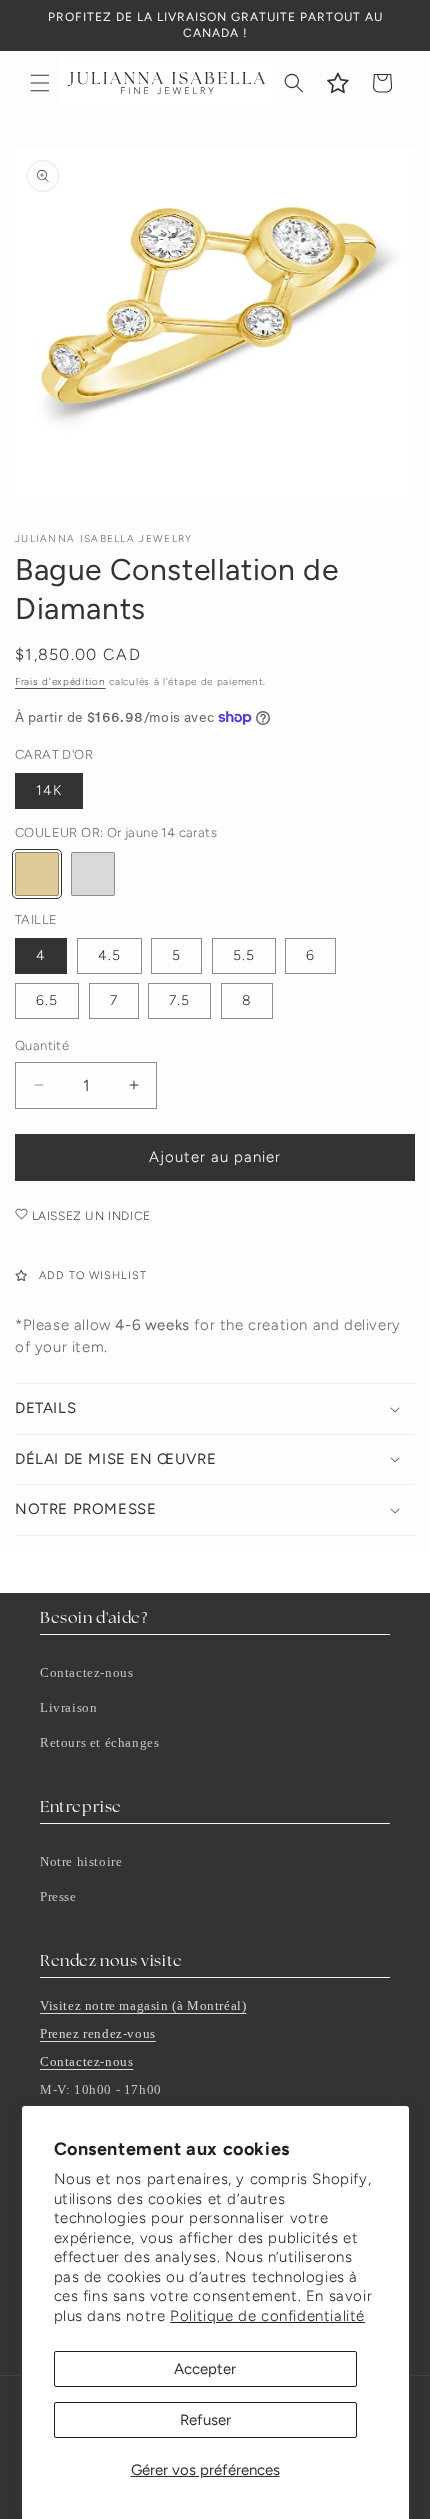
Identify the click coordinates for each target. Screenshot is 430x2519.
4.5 (109, 955)
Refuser (205, 2420)
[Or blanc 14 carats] (93, 874)
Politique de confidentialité (267, 2316)
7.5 (179, 1000)
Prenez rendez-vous (98, 2033)
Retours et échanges (99, 1742)
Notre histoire (81, 1861)
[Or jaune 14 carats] (37, 874)
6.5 (47, 1000)
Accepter (205, 2369)
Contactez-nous (86, 1672)
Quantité (42, 1045)
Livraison (68, 1707)
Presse (58, 1896)
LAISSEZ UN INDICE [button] (89, 1216)
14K (49, 790)
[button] (40, 83)
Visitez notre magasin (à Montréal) (143, 2005)
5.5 (244, 955)
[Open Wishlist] (338, 83)
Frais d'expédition (60, 681)
